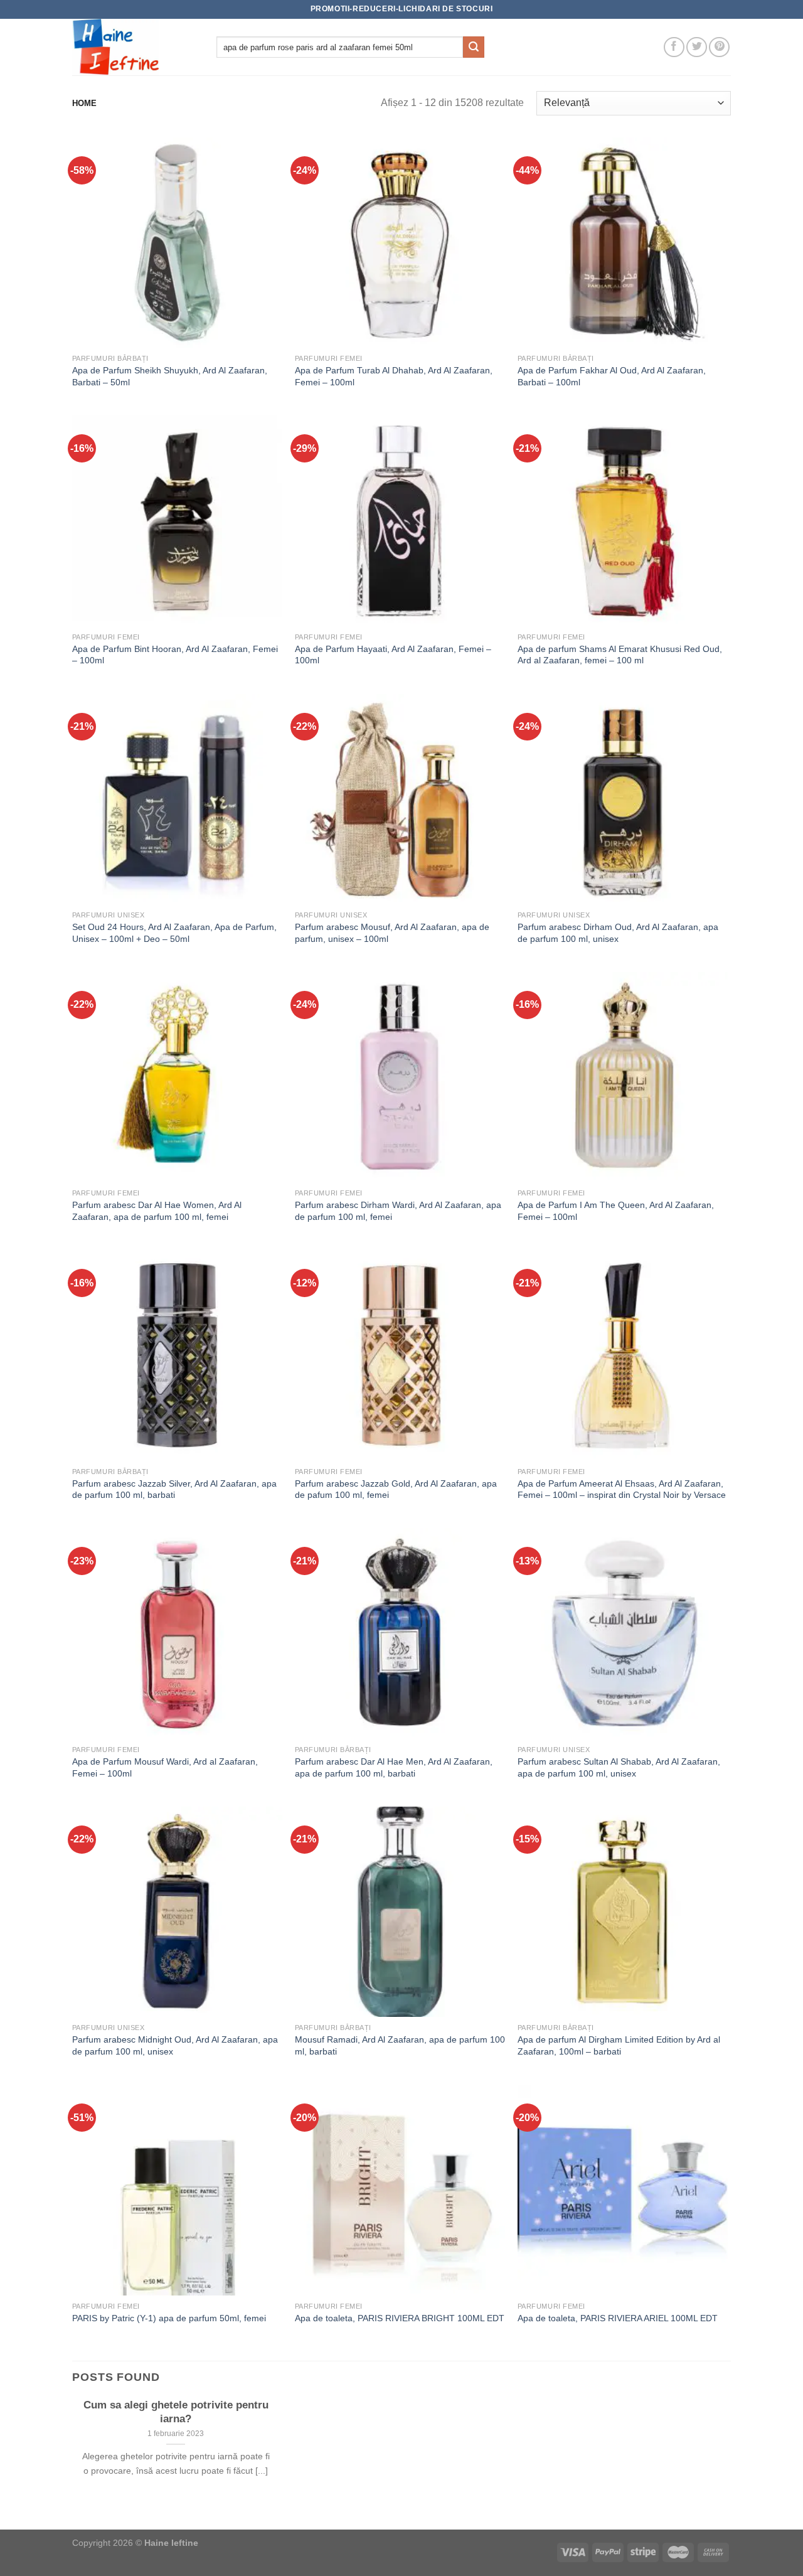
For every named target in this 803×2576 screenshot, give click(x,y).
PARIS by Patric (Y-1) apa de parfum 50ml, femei (169, 2318)
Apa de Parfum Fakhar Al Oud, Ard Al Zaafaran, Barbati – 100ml (612, 376)
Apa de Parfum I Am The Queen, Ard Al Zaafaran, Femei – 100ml (616, 1211)
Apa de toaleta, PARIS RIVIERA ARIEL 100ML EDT (618, 2318)
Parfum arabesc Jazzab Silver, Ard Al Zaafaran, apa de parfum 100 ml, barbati (174, 1489)
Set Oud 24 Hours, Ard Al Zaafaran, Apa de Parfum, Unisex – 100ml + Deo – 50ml (174, 933)
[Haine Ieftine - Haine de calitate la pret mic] (135, 47)
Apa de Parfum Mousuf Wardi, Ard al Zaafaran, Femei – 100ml (165, 1767)
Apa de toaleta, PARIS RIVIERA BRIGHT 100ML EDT (400, 2318)
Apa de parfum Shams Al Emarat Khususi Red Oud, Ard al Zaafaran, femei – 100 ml (620, 655)
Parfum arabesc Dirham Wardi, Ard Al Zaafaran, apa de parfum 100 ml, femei (398, 1211)
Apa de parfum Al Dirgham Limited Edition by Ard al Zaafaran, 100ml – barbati (619, 2045)
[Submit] (474, 47)
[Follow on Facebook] (674, 47)
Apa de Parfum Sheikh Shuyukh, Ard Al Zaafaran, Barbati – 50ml (170, 376)
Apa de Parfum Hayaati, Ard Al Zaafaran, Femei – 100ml (393, 655)
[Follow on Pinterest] (719, 47)
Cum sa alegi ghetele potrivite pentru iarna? (176, 2412)
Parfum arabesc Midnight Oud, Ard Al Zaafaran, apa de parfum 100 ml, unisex (175, 2045)
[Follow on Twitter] (697, 47)
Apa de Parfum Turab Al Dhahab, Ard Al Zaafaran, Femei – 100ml (394, 376)
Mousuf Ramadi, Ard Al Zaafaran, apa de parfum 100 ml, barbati (400, 2045)
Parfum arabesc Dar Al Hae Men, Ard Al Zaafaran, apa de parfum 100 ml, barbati (394, 1767)
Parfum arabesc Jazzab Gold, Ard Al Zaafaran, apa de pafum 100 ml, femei (396, 1489)
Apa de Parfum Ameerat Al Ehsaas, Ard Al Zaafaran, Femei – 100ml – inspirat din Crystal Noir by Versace (622, 1489)
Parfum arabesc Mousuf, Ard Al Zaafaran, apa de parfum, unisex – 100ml (392, 933)
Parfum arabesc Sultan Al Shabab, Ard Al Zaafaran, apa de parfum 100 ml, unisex (619, 1767)
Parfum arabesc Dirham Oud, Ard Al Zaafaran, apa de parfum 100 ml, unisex (618, 933)
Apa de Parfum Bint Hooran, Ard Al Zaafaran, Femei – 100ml (175, 655)
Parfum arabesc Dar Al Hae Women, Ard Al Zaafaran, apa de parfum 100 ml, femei (157, 1211)
